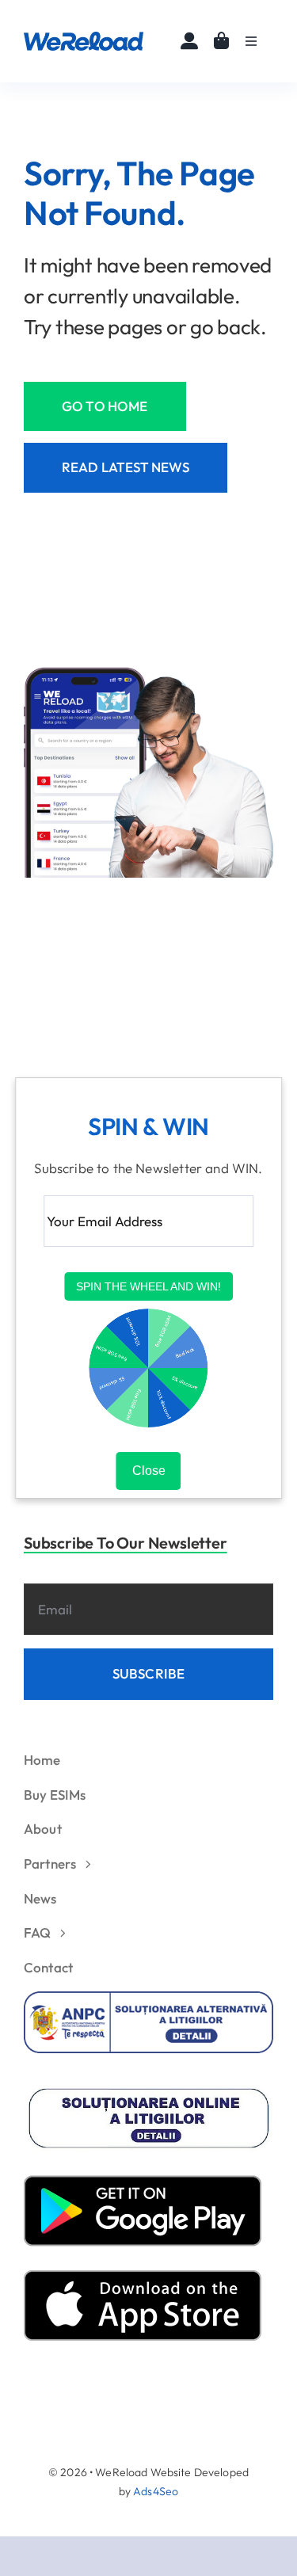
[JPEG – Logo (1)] (84, 38)
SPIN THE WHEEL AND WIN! (148, 1287)
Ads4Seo (156, 2491)
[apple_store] (143, 2277)
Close (149, 1471)
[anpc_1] (148, 1998)
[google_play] (143, 2182)
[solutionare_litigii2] (148, 2092)
